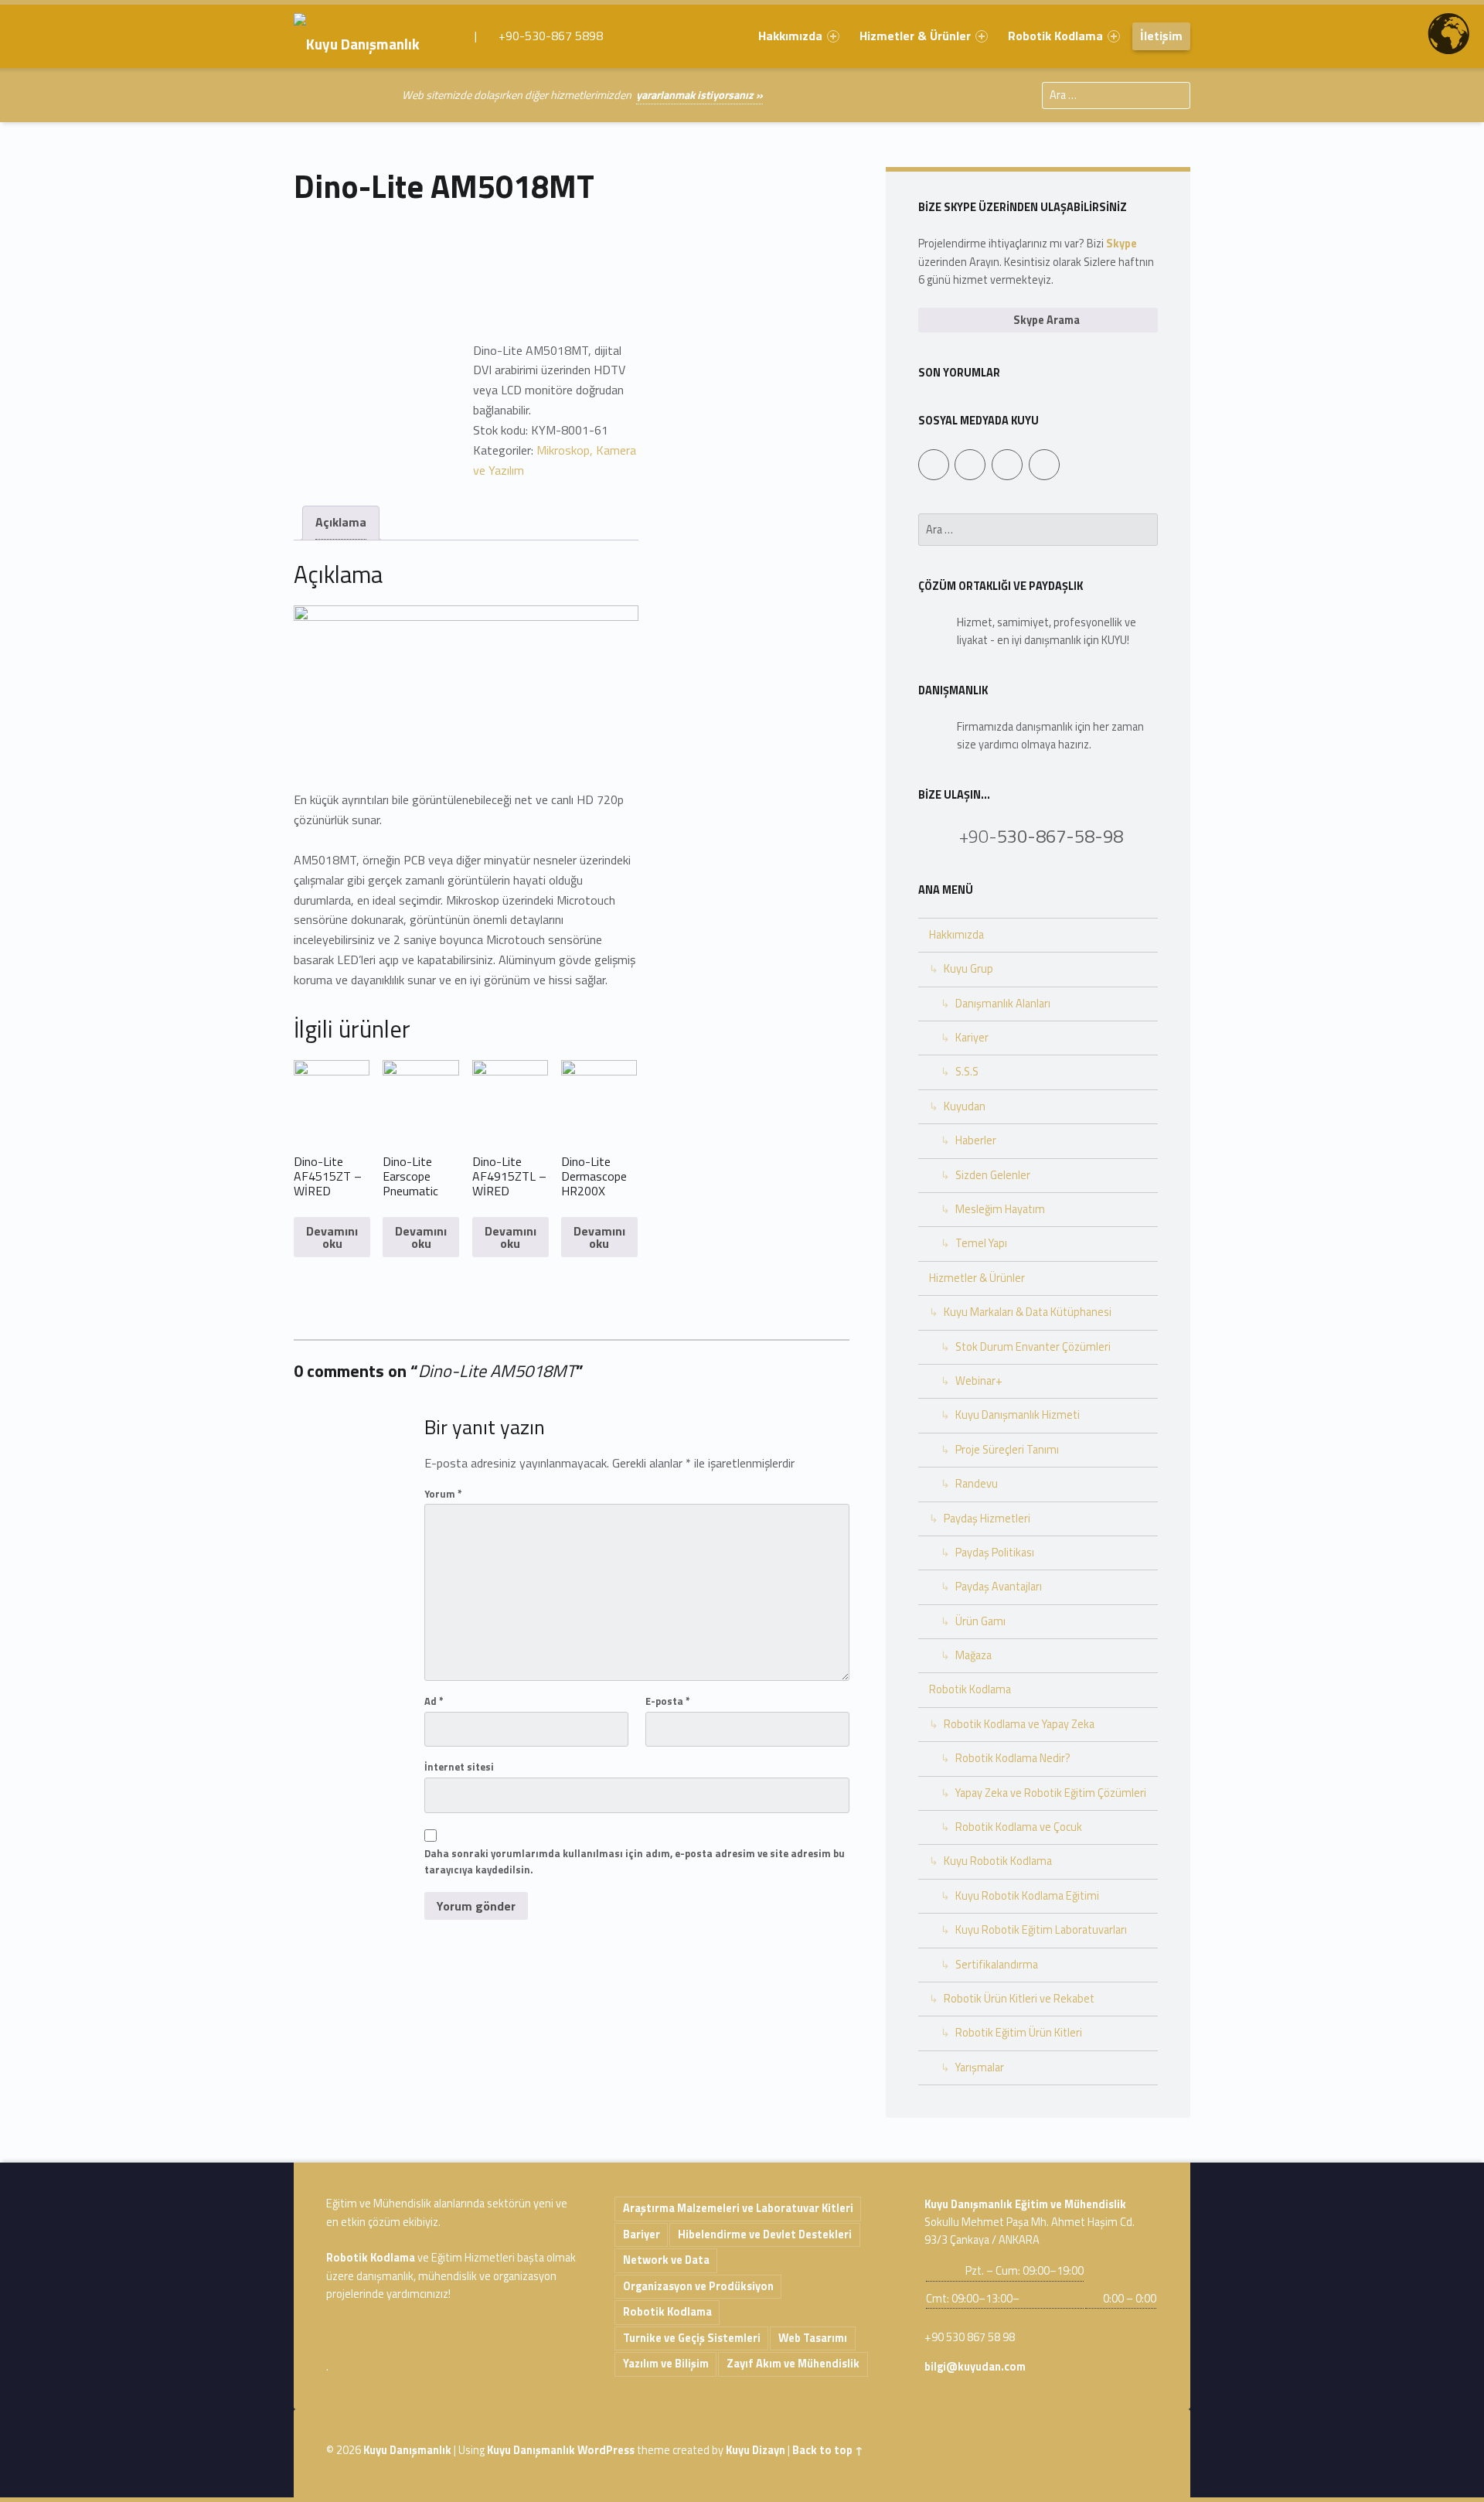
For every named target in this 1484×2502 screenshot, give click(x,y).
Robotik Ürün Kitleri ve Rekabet (1019, 1999)
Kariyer (972, 1038)
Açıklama (341, 522)
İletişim (1161, 36)
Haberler (976, 1140)
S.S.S (967, 1072)
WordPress (606, 2450)
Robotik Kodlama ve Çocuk (1019, 1827)
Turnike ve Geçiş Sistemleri (692, 2338)
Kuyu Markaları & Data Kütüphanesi (1028, 1312)
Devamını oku (332, 1237)
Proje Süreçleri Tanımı (1007, 1450)
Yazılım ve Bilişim (666, 2364)
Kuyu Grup (968, 969)
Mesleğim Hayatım (1000, 1209)
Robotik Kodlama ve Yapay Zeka (1019, 1724)
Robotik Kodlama (1055, 36)
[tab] (341, 523)
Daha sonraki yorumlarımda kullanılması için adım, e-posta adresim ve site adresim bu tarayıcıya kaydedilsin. (635, 1861)
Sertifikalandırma (997, 1965)
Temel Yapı (981, 1243)
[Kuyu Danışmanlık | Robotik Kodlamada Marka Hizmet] (368, 36)
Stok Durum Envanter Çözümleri (1033, 1347)
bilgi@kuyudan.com (975, 2367)
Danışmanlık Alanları (1003, 1004)
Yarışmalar (980, 2067)
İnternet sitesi (459, 1767)
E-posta (668, 1701)
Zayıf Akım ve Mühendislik (793, 2364)
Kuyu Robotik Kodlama (998, 1861)
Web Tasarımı (813, 2338)
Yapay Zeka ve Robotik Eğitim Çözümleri (1051, 1793)
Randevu (977, 1484)
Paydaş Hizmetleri (987, 1519)
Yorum (443, 1494)
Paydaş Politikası (995, 1553)
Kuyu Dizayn (756, 2450)
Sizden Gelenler (993, 1175)
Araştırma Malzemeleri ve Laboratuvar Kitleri (738, 2208)
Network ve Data (666, 2260)
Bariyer (642, 2234)
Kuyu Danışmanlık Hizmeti (1018, 1415)
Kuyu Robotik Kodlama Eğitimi (1027, 1896)
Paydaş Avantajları (999, 1587)
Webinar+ (979, 1381)
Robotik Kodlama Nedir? (1013, 1758)
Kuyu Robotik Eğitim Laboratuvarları (1041, 1930)
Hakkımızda (790, 36)
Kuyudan (965, 1106)
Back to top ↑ (828, 2450)
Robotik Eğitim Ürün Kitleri (1019, 2033)
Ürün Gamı (980, 1621)
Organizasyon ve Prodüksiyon (698, 2286)
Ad (434, 1701)
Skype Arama (1045, 320)
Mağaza (973, 1655)
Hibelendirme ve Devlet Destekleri (765, 2234)
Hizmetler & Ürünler (915, 36)
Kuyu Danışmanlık (407, 2450)
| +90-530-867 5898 (537, 36)
